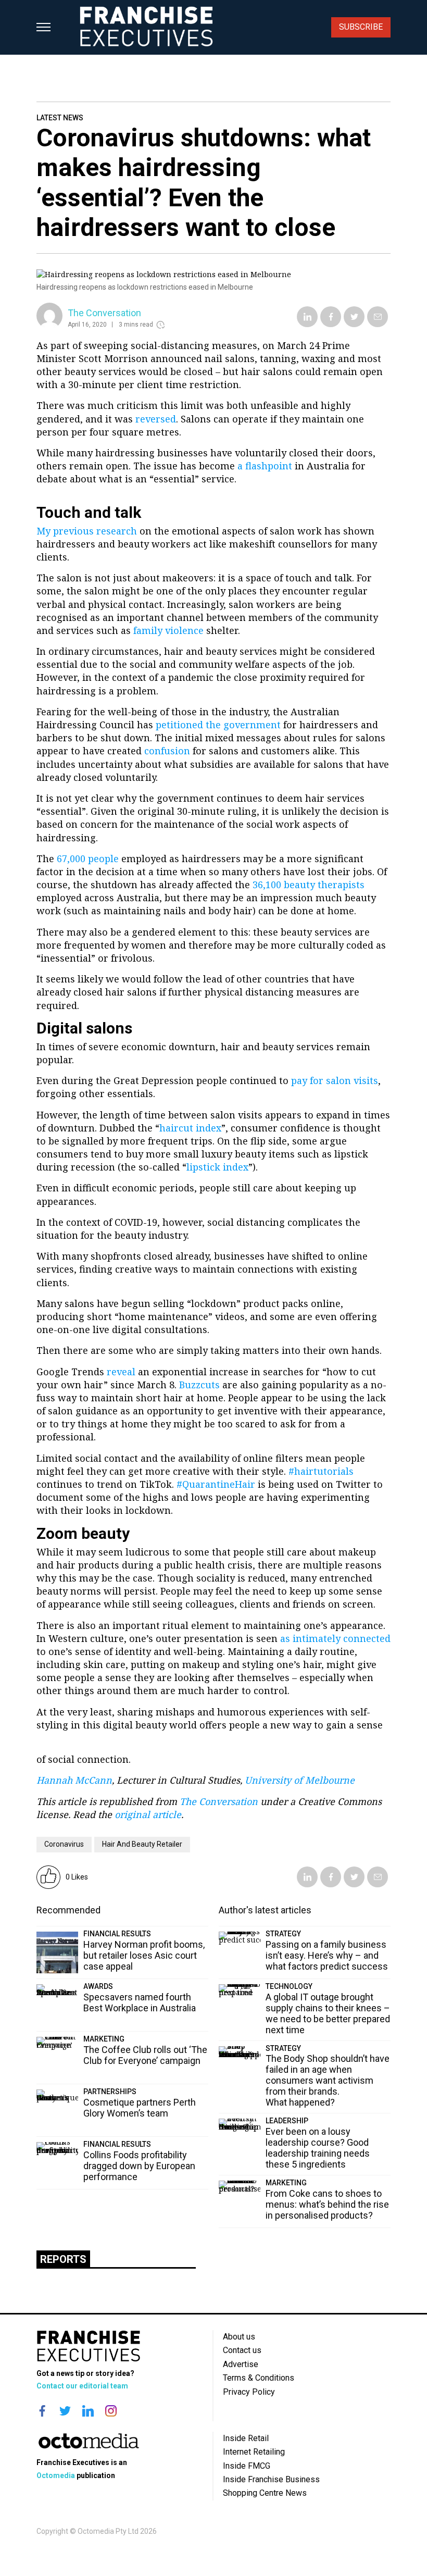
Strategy (283, 1934)
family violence (168, 630)
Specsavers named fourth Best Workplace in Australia (140, 2002)
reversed (156, 419)
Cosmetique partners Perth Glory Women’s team (140, 2108)
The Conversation (104, 313)
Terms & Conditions (259, 2378)
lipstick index (217, 1167)
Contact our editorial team (82, 2386)
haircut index (190, 1128)
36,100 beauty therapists (309, 885)
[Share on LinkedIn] (307, 324)
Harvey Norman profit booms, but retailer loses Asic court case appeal (144, 1955)
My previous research (87, 531)
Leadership (287, 2121)
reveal (121, 1372)
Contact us (242, 2350)
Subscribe (361, 27)
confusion (167, 751)
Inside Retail (246, 2438)
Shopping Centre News (265, 2493)
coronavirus (64, 1844)
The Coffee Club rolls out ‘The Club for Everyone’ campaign (145, 2055)
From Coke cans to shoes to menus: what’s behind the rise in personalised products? (327, 2204)
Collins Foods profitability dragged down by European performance (139, 2166)
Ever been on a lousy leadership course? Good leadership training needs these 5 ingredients (318, 2148)
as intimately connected (335, 1638)
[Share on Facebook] (331, 324)
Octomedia (56, 2475)
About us (239, 2337)
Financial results (117, 1934)
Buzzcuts (199, 1385)
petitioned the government (218, 725)
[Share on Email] (378, 324)
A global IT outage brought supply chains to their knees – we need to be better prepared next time (328, 2013)
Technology (289, 1986)
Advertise (241, 2364)
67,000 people (88, 858)
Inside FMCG (247, 2466)
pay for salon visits (335, 1080)
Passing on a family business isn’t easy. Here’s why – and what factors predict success (327, 1955)
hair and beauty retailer (142, 1844)
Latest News (60, 118)
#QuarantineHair (216, 1484)
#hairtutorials (321, 1471)
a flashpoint (265, 466)
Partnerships (110, 2092)
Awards (98, 1986)
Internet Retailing (254, 2452)
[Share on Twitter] (354, 324)
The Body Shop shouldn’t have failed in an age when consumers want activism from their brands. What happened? (328, 2080)
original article (148, 1814)
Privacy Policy (249, 2392)
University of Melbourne (300, 1780)
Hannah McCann (74, 1780)
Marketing (104, 2039)
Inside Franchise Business (271, 2479)
